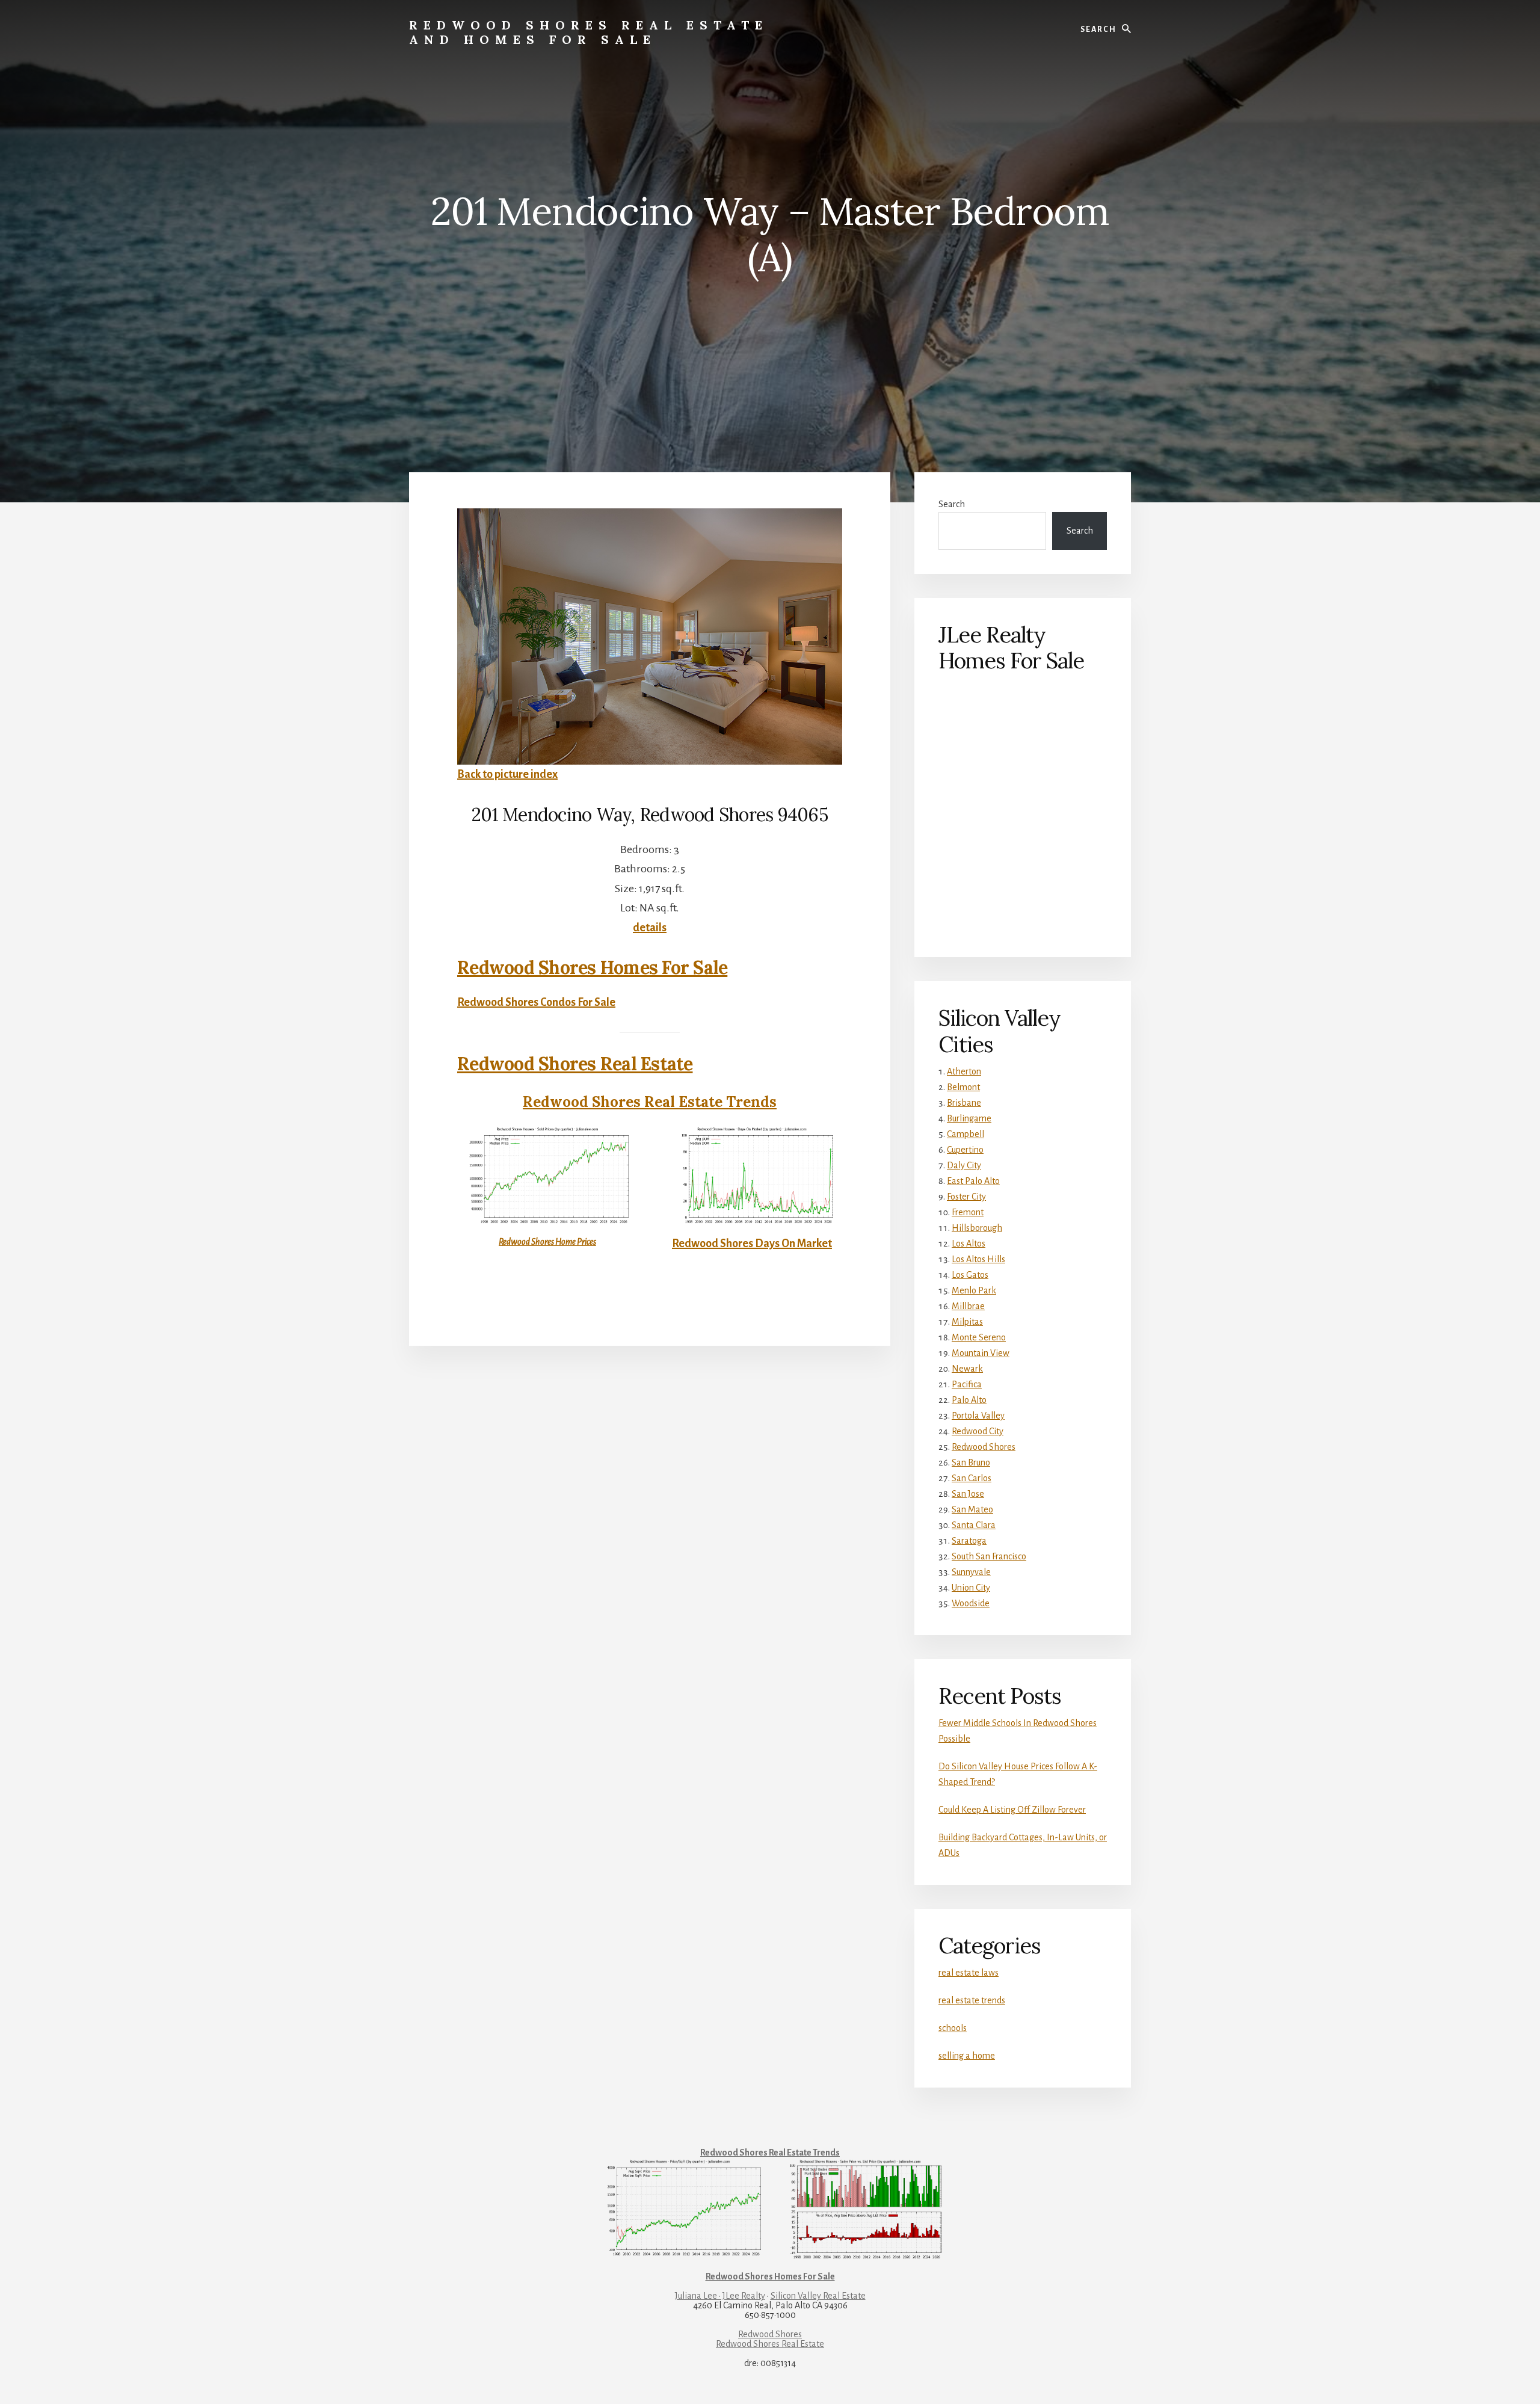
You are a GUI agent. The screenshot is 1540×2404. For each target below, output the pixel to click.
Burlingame (969, 1118)
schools (953, 2028)
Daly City (964, 1165)
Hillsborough (977, 1228)
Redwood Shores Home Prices (547, 1242)
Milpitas (967, 1322)
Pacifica (967, 1384)
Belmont (963, 1087)
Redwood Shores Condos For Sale (536, 1002)
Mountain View (981, 1353)
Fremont (968, 1212)
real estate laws (969, 1973)
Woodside (971, 1603)
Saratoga (969, 1541)
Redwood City (978, 1431)
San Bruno (971, 1462)
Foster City (966, 1197)
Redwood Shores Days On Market (752, 1244)
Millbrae (968, 1306)
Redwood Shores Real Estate (575, 1064)
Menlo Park (974, 1290)
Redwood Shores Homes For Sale (592, 967)
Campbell (966, 1134)
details (650, 928)
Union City (971, 1588)
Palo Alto (969, 1400)
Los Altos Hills (978, 1259)
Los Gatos (970, 1275)
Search (952, 504)
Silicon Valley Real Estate (818, 2296)
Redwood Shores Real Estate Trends (650, 1102)
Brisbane (964, 1103)
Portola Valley (978, 1416)
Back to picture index (507, 774)
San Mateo (972, 1509)
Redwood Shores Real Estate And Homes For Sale (589, 32)
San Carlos (972, 1478)
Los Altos (969, 1244)
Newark (967, 1369)
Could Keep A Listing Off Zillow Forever (1012, 1810)
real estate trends (972, 2000)
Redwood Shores (984, 1447)
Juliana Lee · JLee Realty (720, 2296)
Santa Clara (974, 1525)
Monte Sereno (979, 1337)
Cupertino (965, 1150)
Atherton (964, 1071)
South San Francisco (989, 1556)
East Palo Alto (973, 1181)
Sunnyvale (971, 1572)
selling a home (967, 2056)
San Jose (968, 1494)
